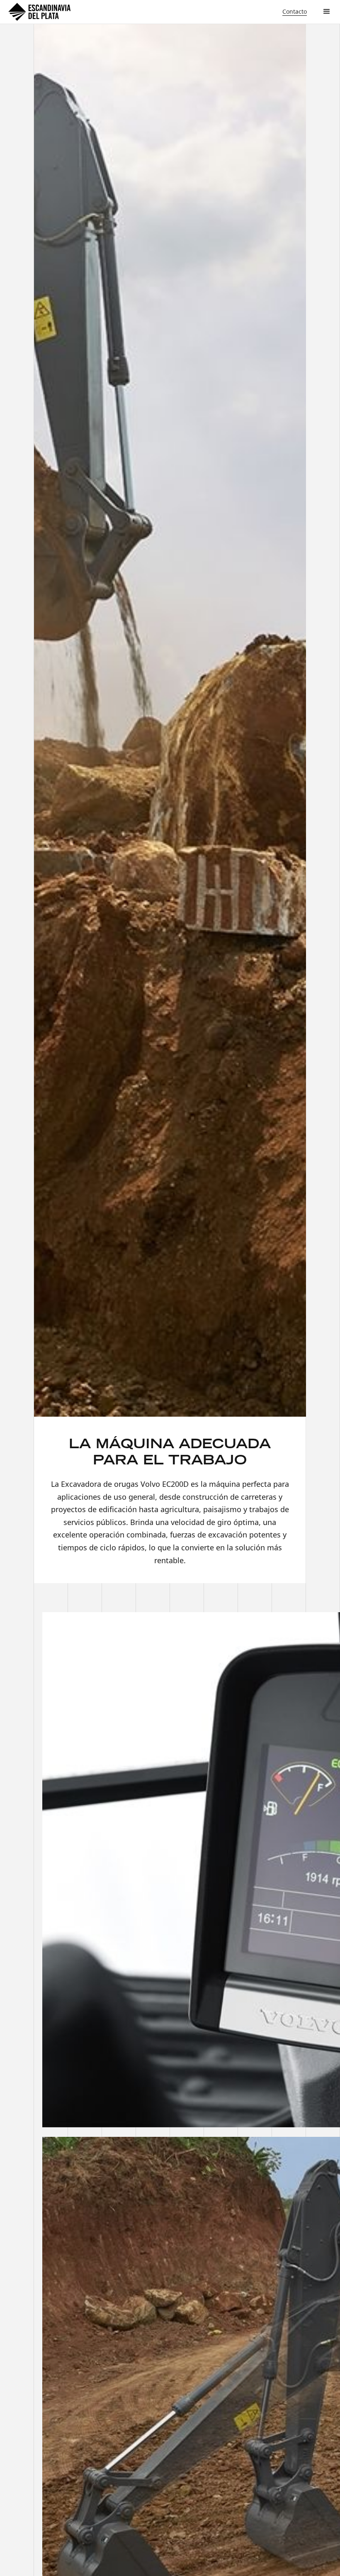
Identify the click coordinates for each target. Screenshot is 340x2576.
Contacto (295, 11)
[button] (327, 12)
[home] (39, 12)
